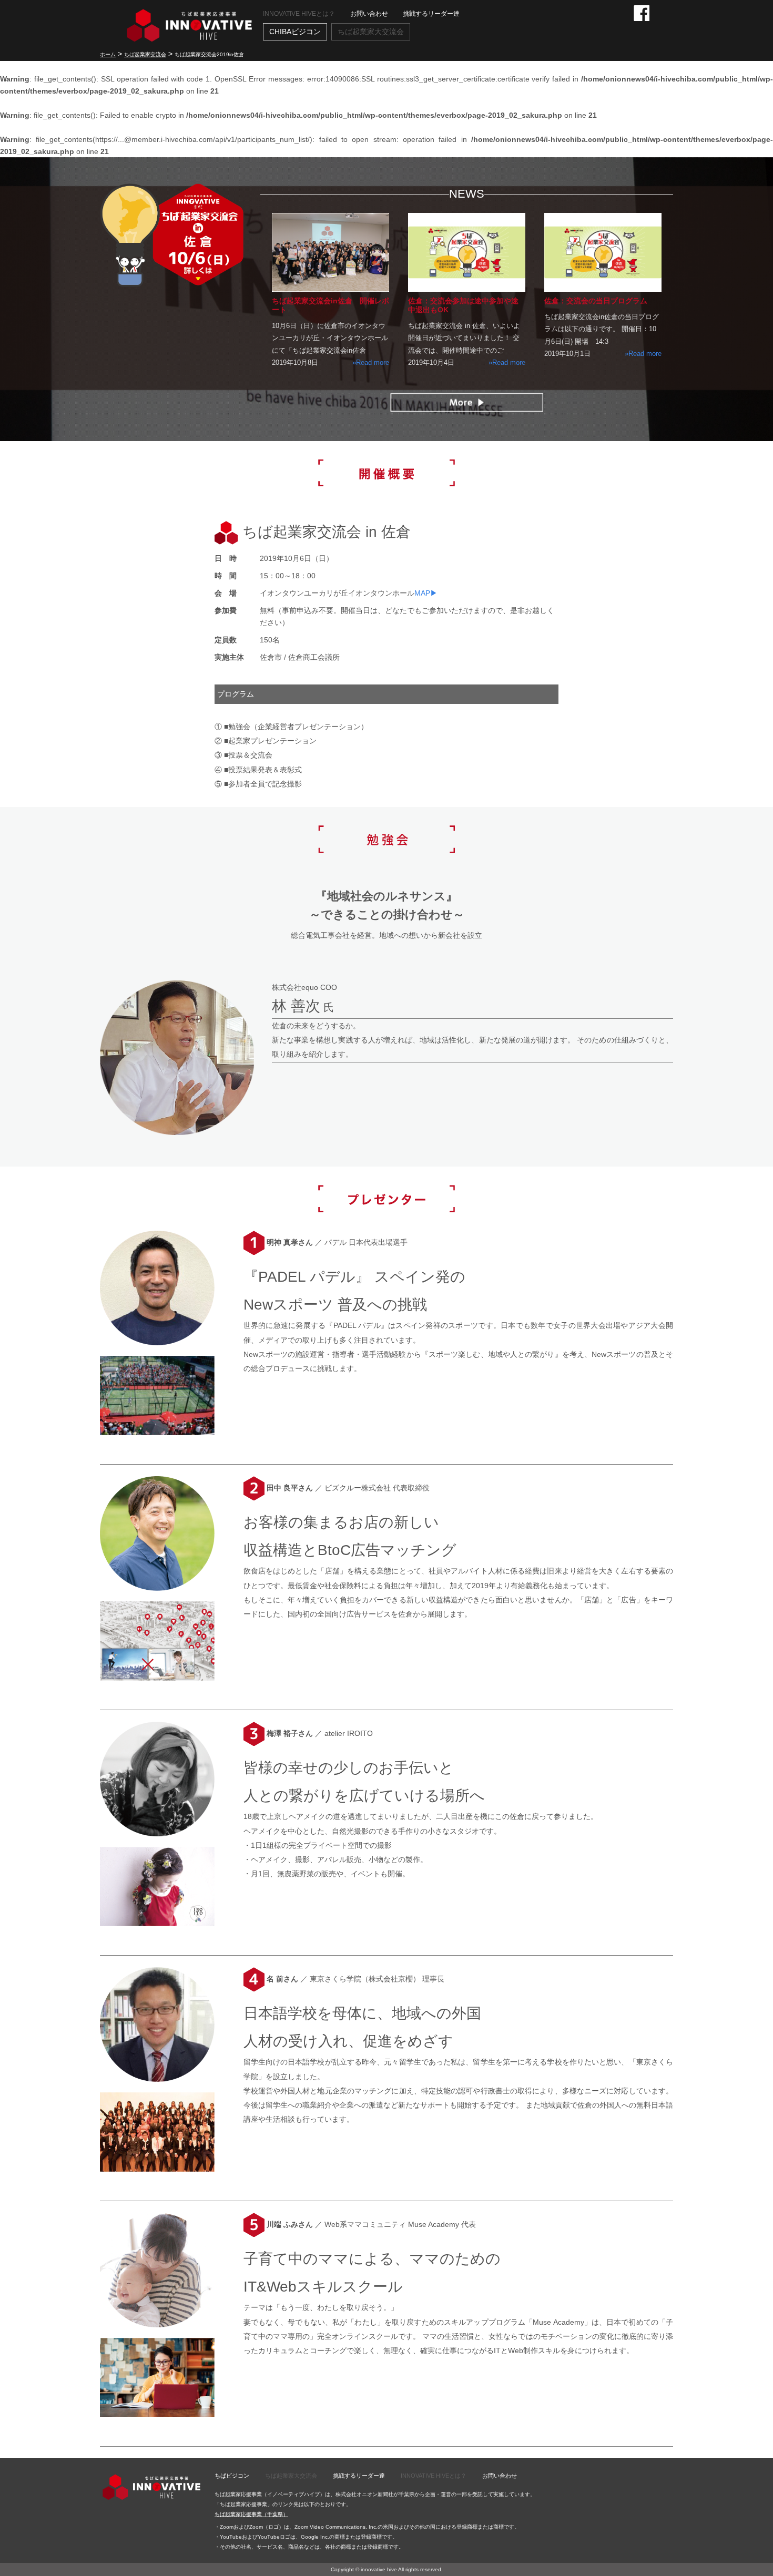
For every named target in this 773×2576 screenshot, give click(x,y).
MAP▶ (426, 593)
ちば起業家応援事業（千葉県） (251, 2514)
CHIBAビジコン (295, 32)
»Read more (371, 362)
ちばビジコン (232, 2476)
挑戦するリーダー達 (431, 14)
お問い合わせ (369, 14)
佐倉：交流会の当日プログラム (596, 301)
